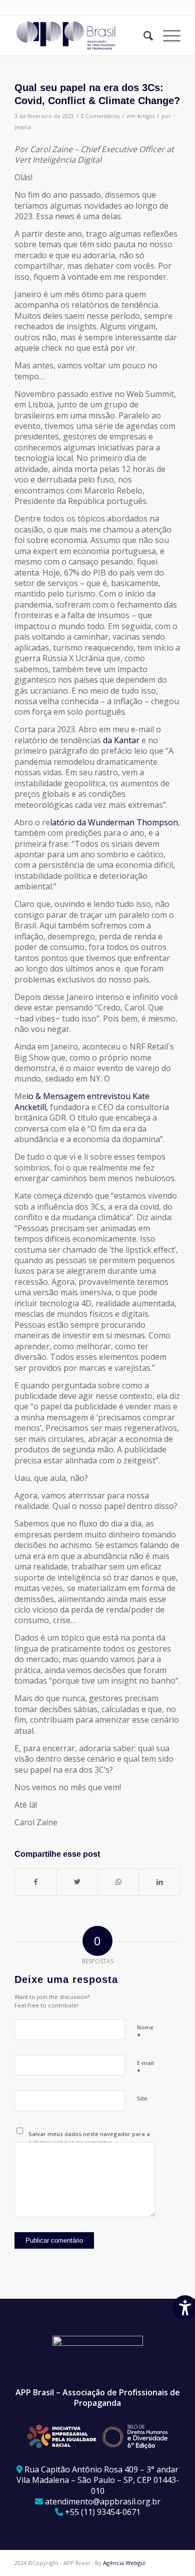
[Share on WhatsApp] (118, 1882)
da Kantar (121, 740)
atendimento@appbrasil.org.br (103, 2501)
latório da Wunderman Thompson (114, 822)
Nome (145, 2032)
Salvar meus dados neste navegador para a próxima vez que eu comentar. (89, 2138)
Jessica (23, 127)
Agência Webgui (124, 2563)
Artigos (146, 116)
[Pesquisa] (143, 36)
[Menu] (167, 36)
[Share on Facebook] (35, 1882)
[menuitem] (143, 36)
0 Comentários (100, 116)
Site (142, 2098)
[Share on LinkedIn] (159, 1882)
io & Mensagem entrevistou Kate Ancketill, (82, 1101)
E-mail (145, 2068)
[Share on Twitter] (77, 1882)
